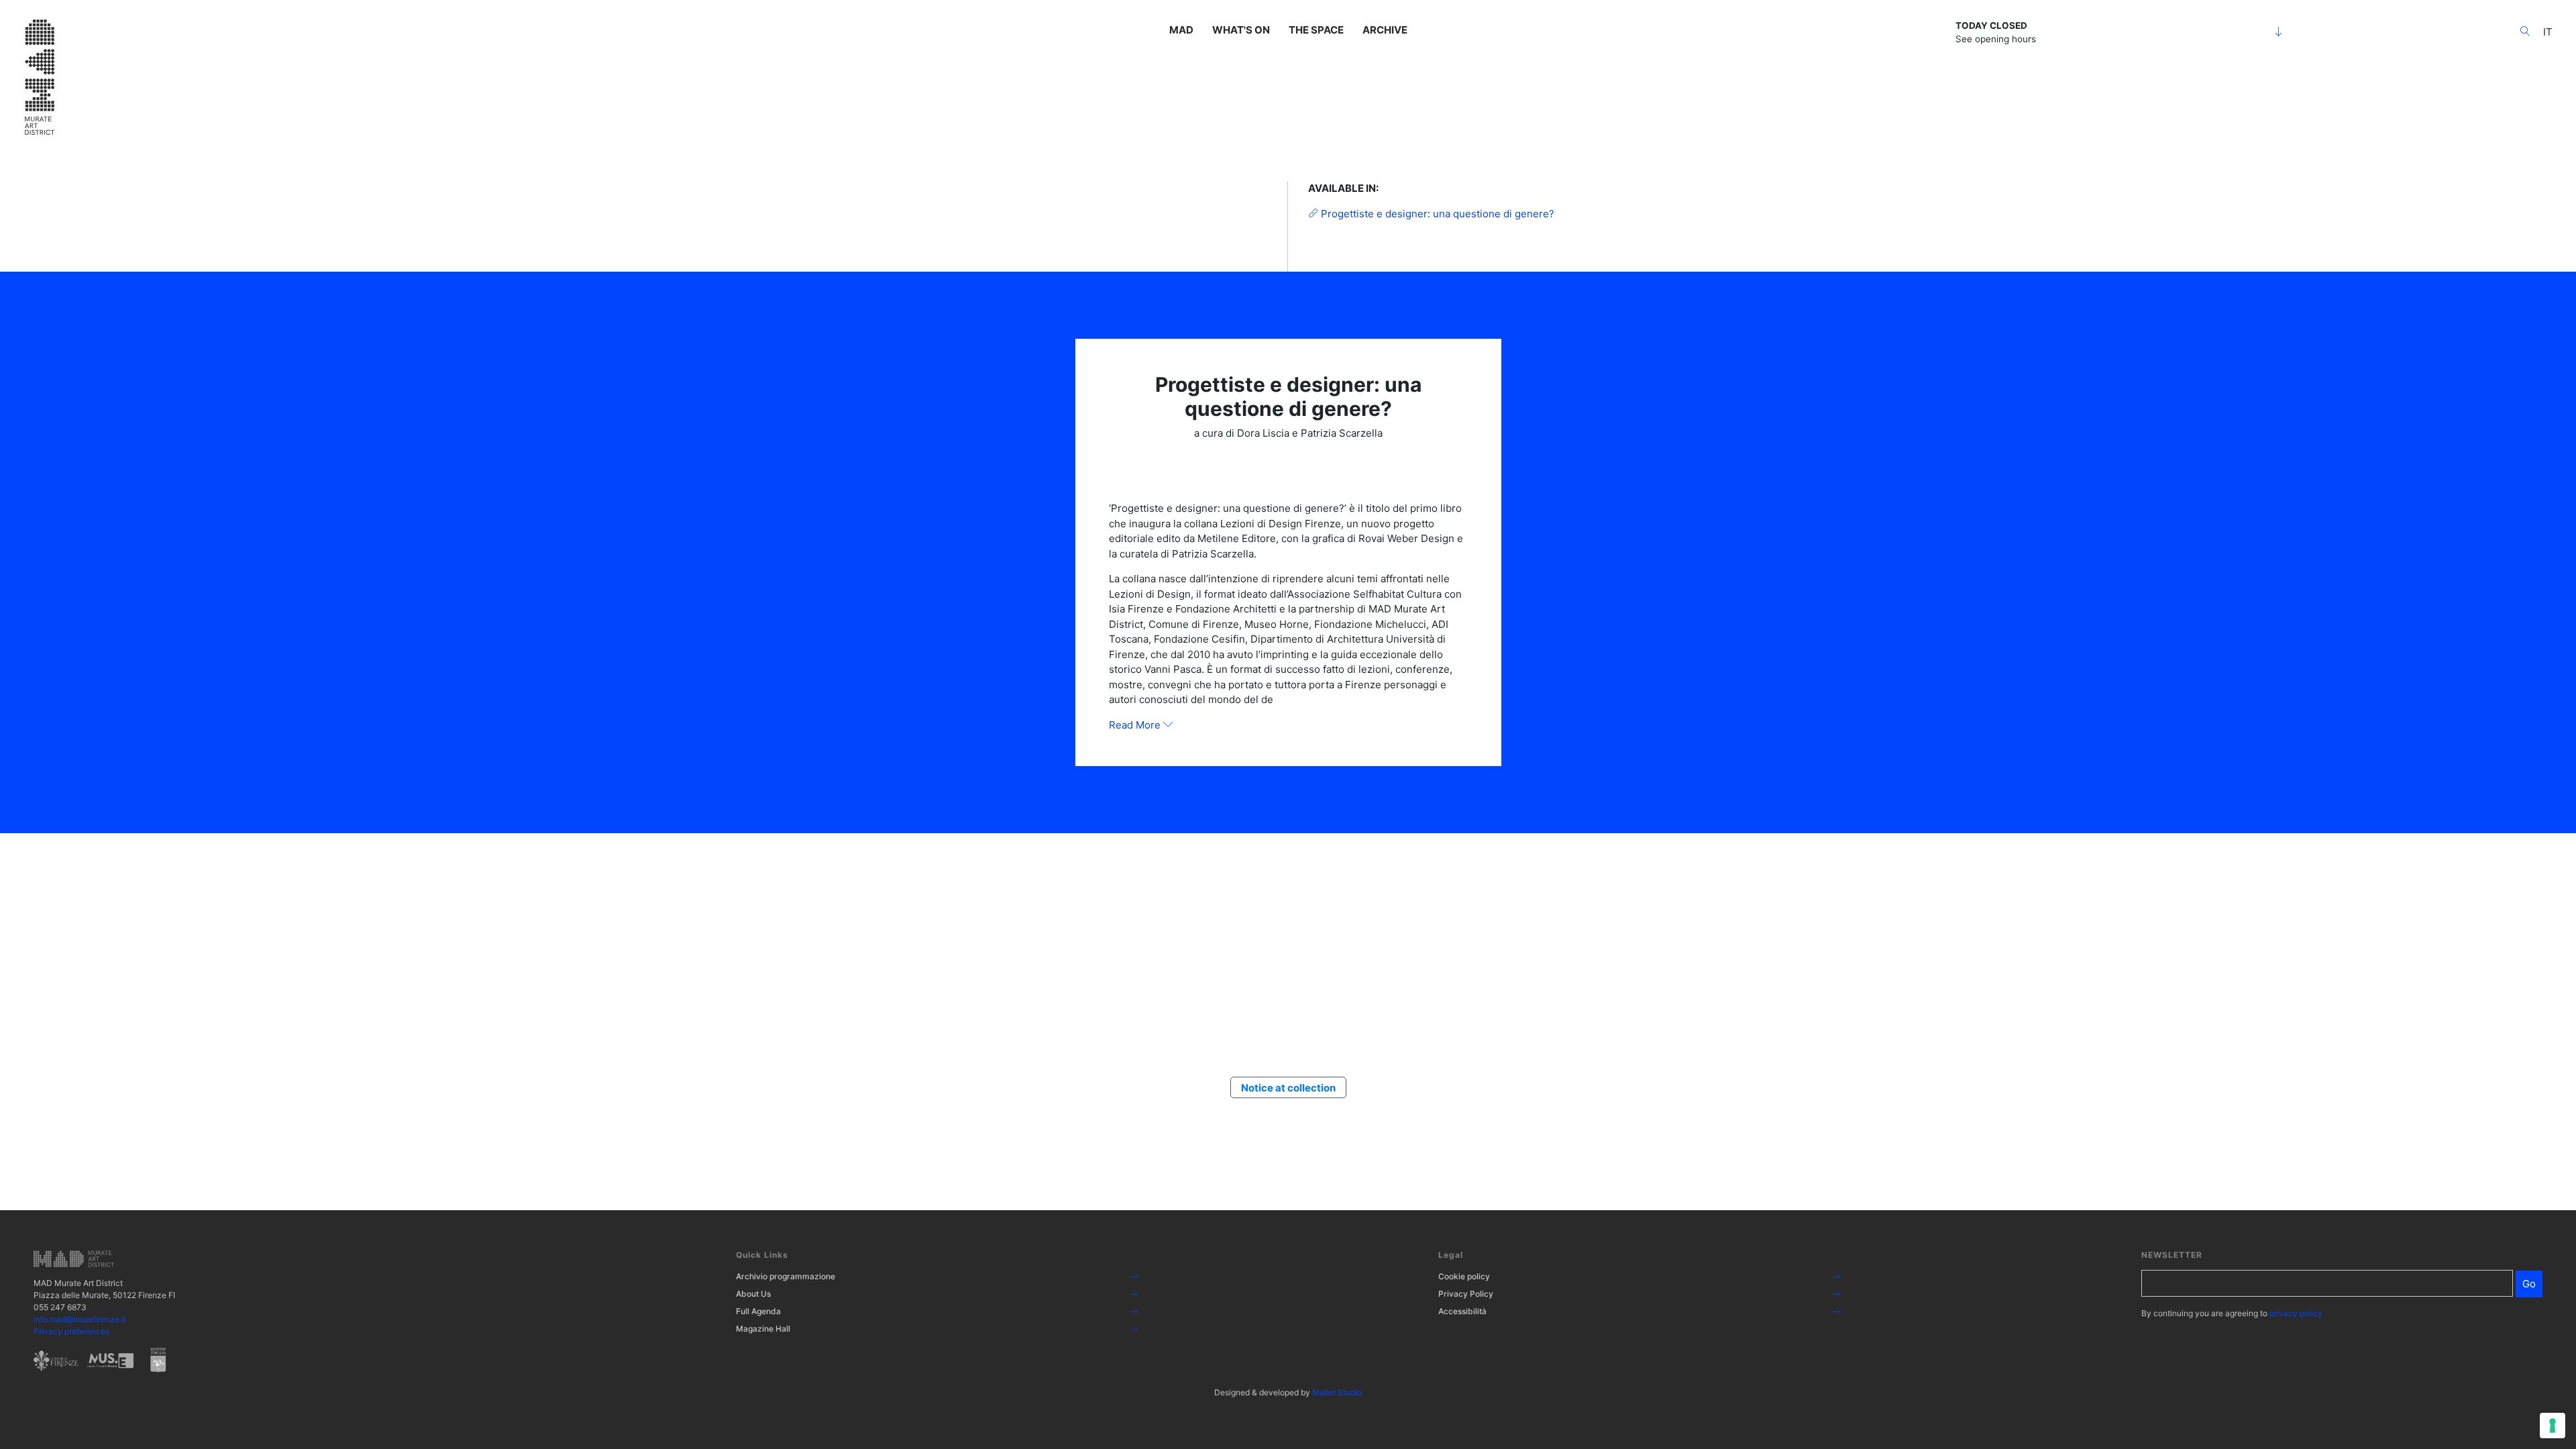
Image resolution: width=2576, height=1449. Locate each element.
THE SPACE (1316, 30)
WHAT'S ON (1241, 30)
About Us (753, 1294)
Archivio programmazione (786, 1276)
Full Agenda (758, 1311)
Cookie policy (1464, 1276)
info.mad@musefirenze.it (80, 1319)
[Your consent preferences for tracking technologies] (2553, 1426)
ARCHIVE (1385, 30)
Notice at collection (1288, 1088)
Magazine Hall (763, 1329)
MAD (1181, 30)
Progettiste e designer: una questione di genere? (1436, 214)
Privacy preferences (71, 1331)
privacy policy (2296, 1313)
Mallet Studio (1337, 1392)
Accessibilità (1462, 1311)
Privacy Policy (1466, 1294)
